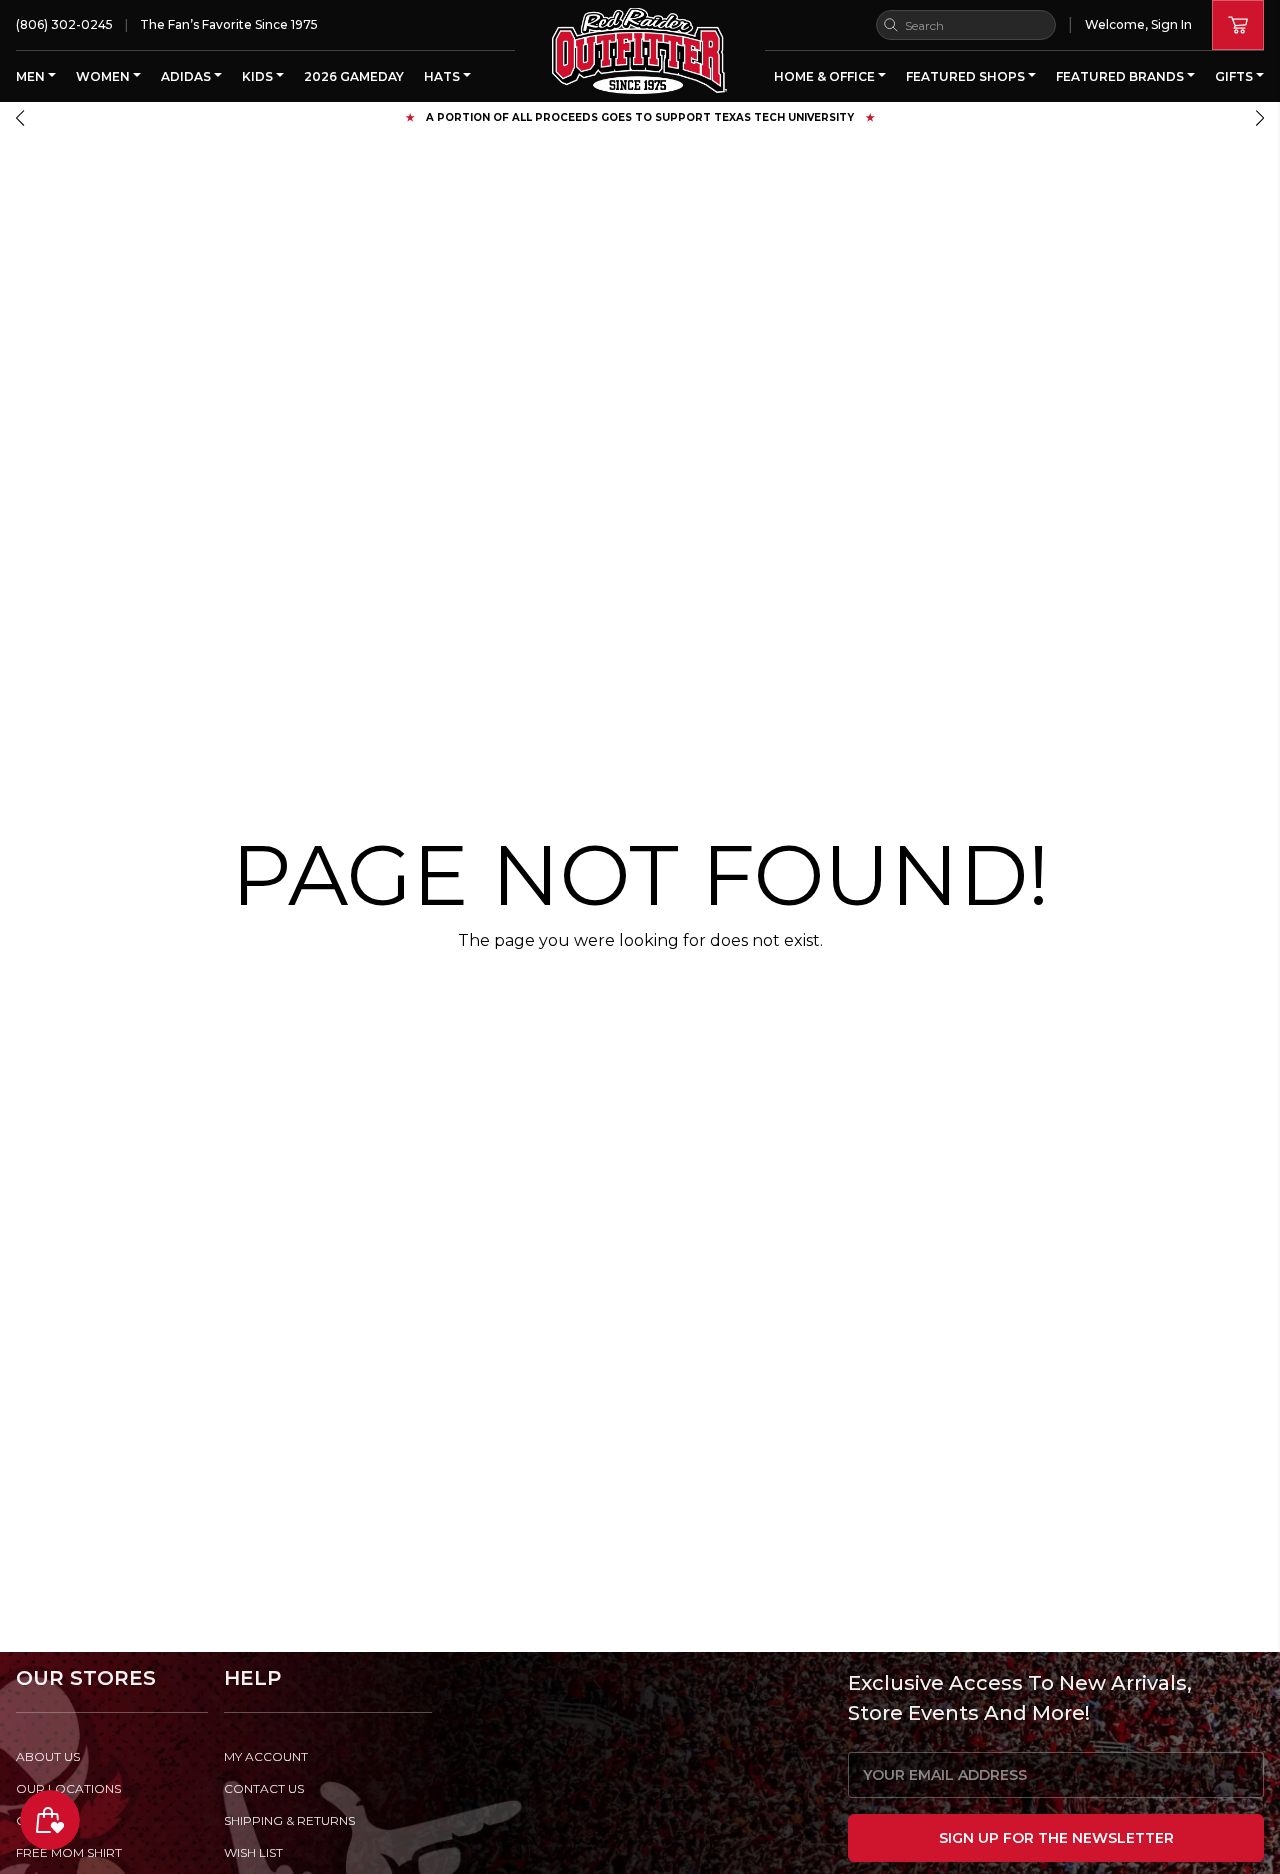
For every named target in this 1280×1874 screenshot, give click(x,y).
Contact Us (264, 1788)
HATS (443, 76)
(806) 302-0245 (64, 24)
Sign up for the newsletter (1056, 1838)
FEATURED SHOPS (967, 76)
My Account (266, 1756)
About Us (48, 1756)
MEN (32, 76)
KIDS (259, 76)
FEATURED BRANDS (1121, 76)
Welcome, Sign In (1138, 24)
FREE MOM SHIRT (69, 1852)
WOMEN (104, 76)
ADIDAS (187, 76)
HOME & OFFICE (826, 76)
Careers (45, 1820)
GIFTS (1235, 76)
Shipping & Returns (289, 1820)
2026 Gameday (354, 76)
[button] (20, 118)
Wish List (253, 1852)
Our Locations (68, 1788)
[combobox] (966, 25)
